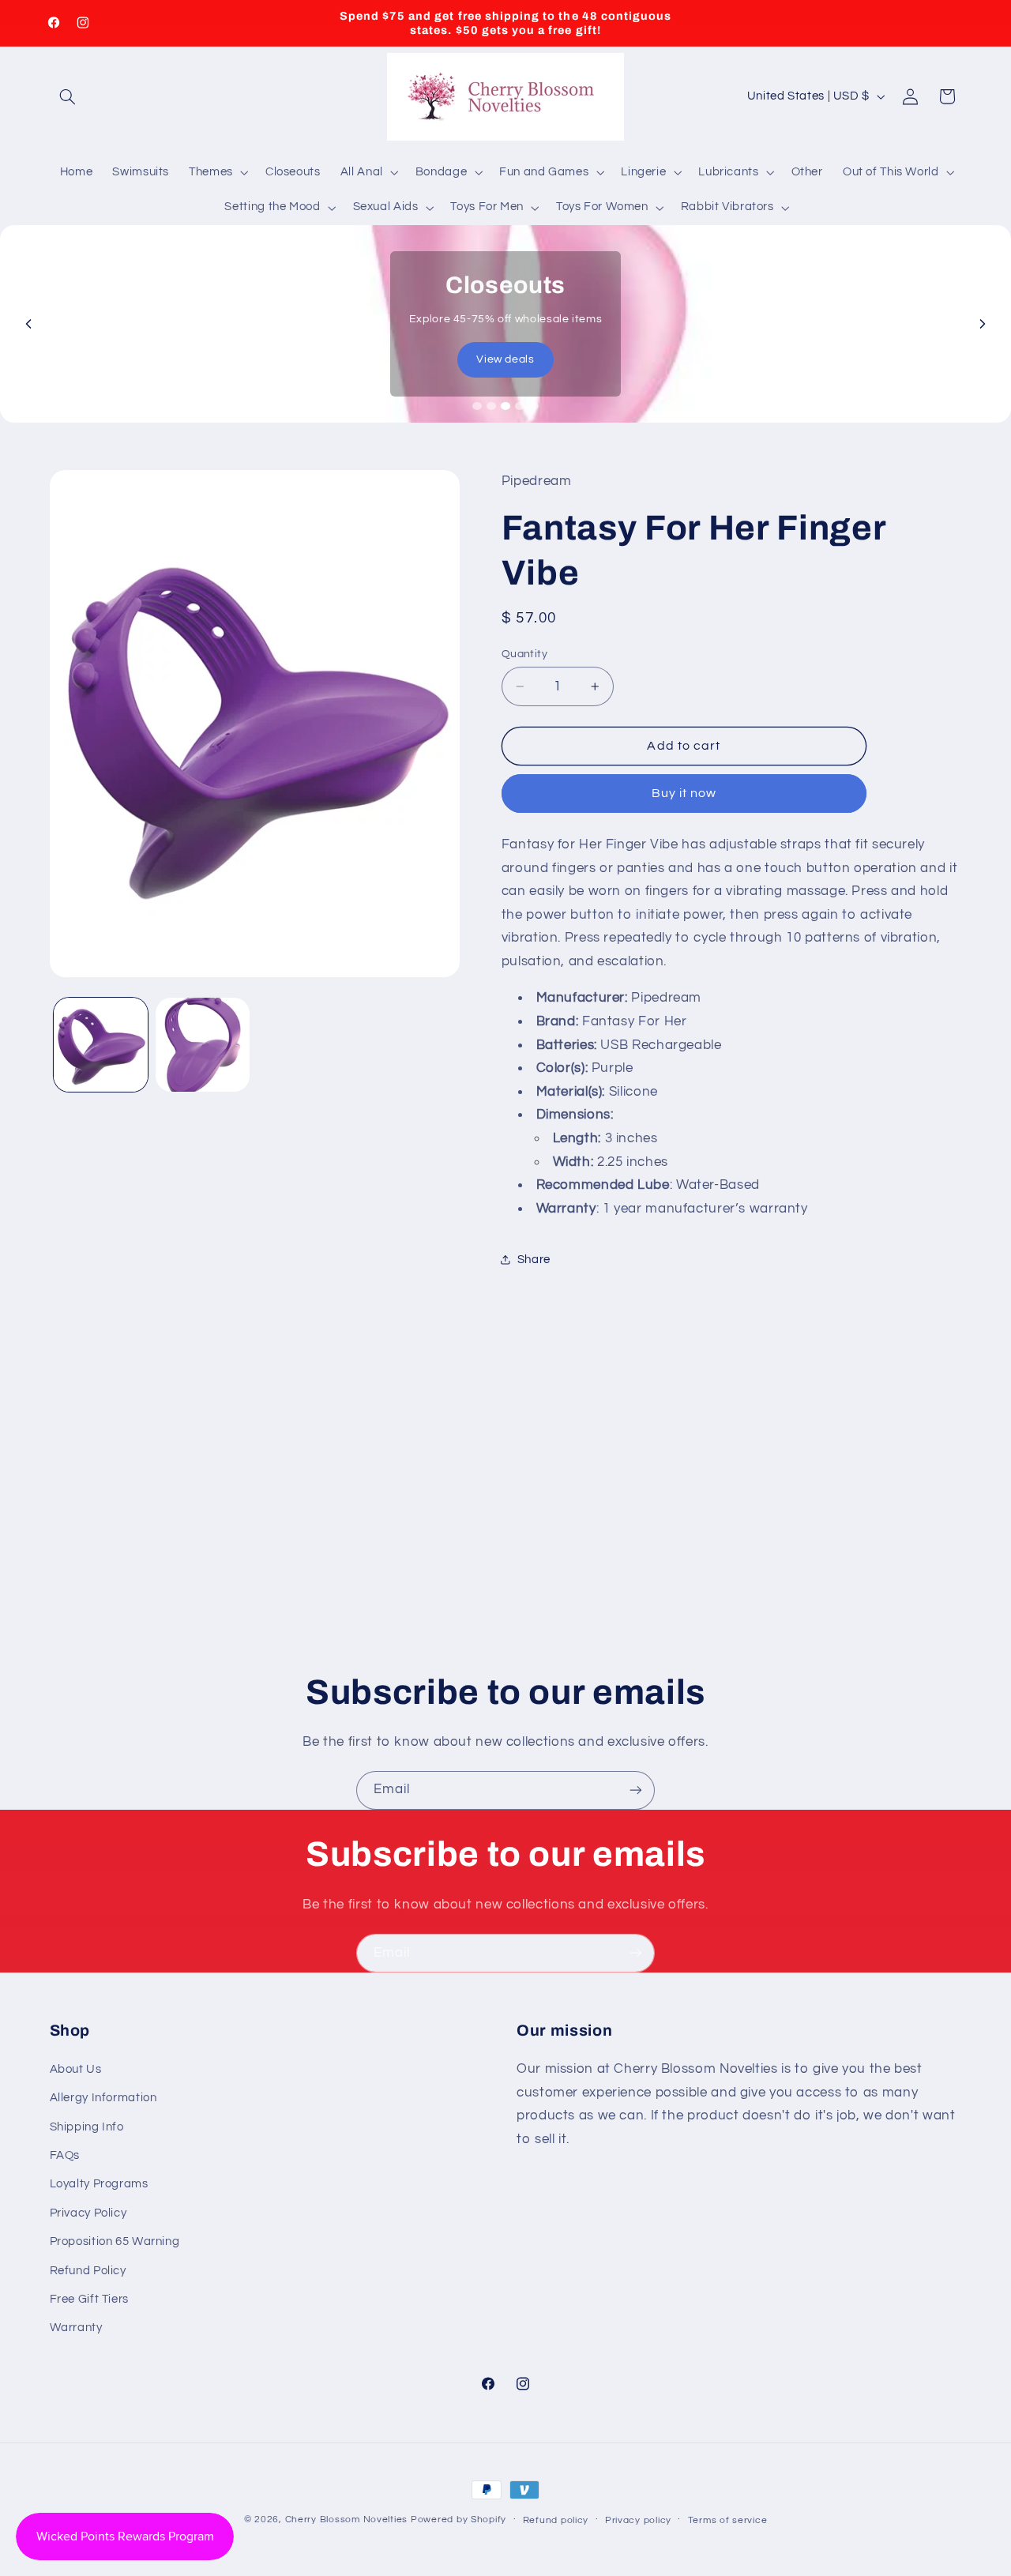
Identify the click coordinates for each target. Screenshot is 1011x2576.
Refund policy (556, 2520)
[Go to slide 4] (520, 406)
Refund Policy (88, 2270)
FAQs (65, 2155)
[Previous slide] (28, 324)
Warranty (76, 2328)
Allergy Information (103, 2098)
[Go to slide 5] (534, 406)
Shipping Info (87, 2126)
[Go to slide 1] (477, 406)
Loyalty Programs (99, 2184)
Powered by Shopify (459, 2520)
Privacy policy (638, 2520)
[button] (68, 96)
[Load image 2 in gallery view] (203, 1045)
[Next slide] (983, 324)
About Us (76, 2068)
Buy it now (684, 793)
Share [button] (534, 1260)
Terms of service (728, 2520)
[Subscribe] (636, 1790)
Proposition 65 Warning (115, 2241)
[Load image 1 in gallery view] (101, 1045)
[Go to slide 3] (505, 406)
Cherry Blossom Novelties (347, 2520)
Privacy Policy (88, 2212)
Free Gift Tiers (89, 2298)
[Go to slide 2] (491, 406)
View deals (505, 359)
